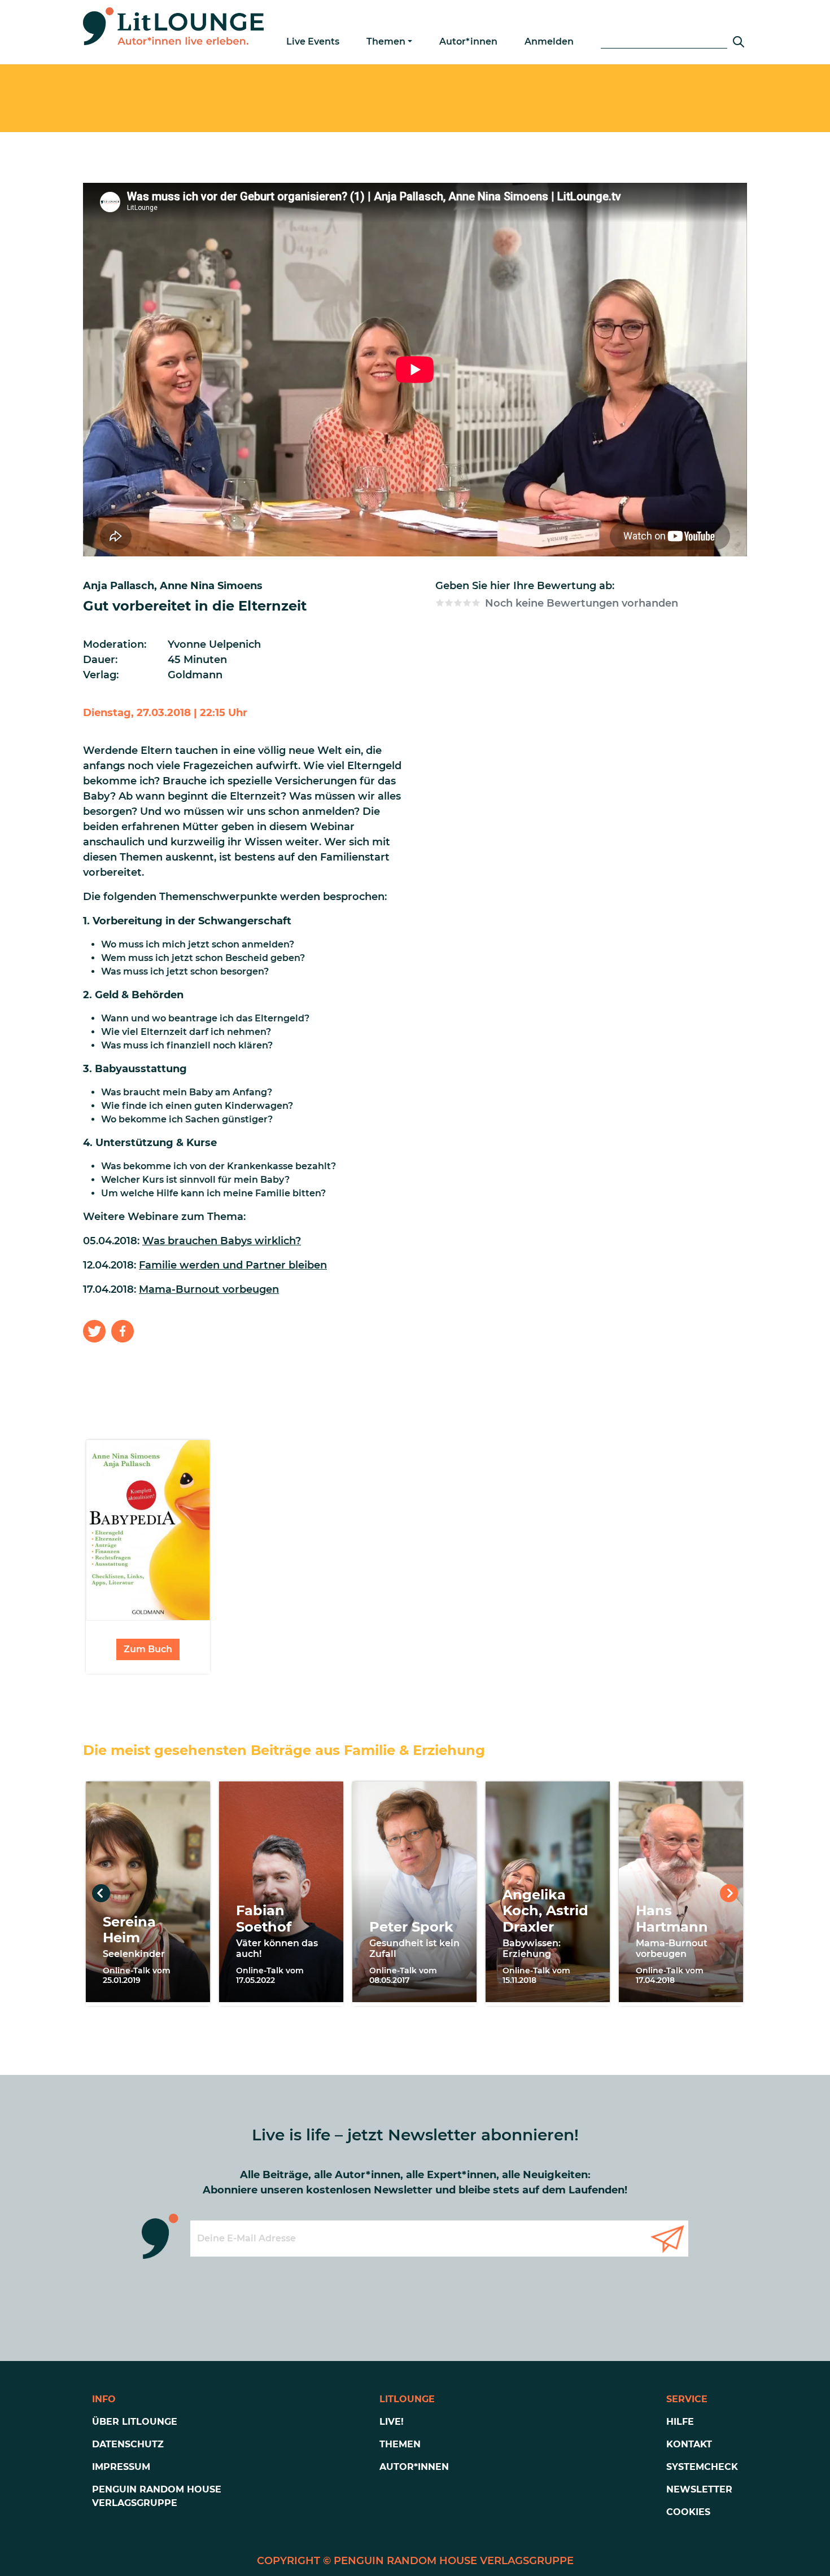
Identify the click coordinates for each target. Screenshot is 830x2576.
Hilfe (680, 2422)
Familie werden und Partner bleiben (233, 1265)
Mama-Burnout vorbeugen (209, 1289)
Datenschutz (128, 2444)
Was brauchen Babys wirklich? (222, 1241)
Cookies (688, 2512)
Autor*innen (468, 41)
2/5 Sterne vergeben (449, 603)
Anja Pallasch (119, 586)
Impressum (121, 2467)
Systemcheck (702, 2467)
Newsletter (699, 2489)
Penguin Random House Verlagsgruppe (157, 2496)
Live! (392, 2422)
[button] (94, 1331)
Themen (386, 41)
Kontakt (689, 2444)
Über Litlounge (135, 2422)
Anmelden (549, 41)
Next (729, 1893)
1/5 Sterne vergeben (440, 603)
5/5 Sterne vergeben (476, 603)
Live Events (313, 41)
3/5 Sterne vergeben (458, 603)
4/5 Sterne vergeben (467, 603)
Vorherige (101, 1893)
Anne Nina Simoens (211, 586)
